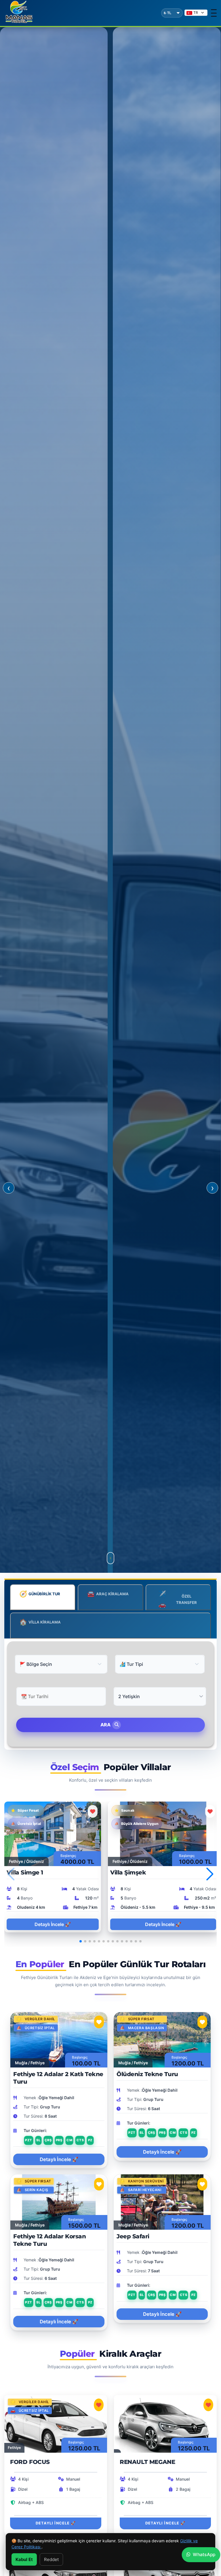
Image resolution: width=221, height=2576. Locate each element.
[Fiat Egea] (56, 2570)
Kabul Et (24, 2559)
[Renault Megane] (165, 2423)
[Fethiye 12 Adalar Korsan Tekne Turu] (59, 2202)
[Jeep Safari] (162, 2202)
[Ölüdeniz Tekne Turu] (162, 2039)
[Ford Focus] (56, 2423)
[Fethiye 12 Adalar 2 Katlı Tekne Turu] (59, 2039)
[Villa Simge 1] (53, 1833)
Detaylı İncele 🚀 (53, 1924)
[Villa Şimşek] (163, 1833)
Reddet (51, 2559)
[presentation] (9, 1188)
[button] (210, 1874)
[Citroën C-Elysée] (165, 2570)
